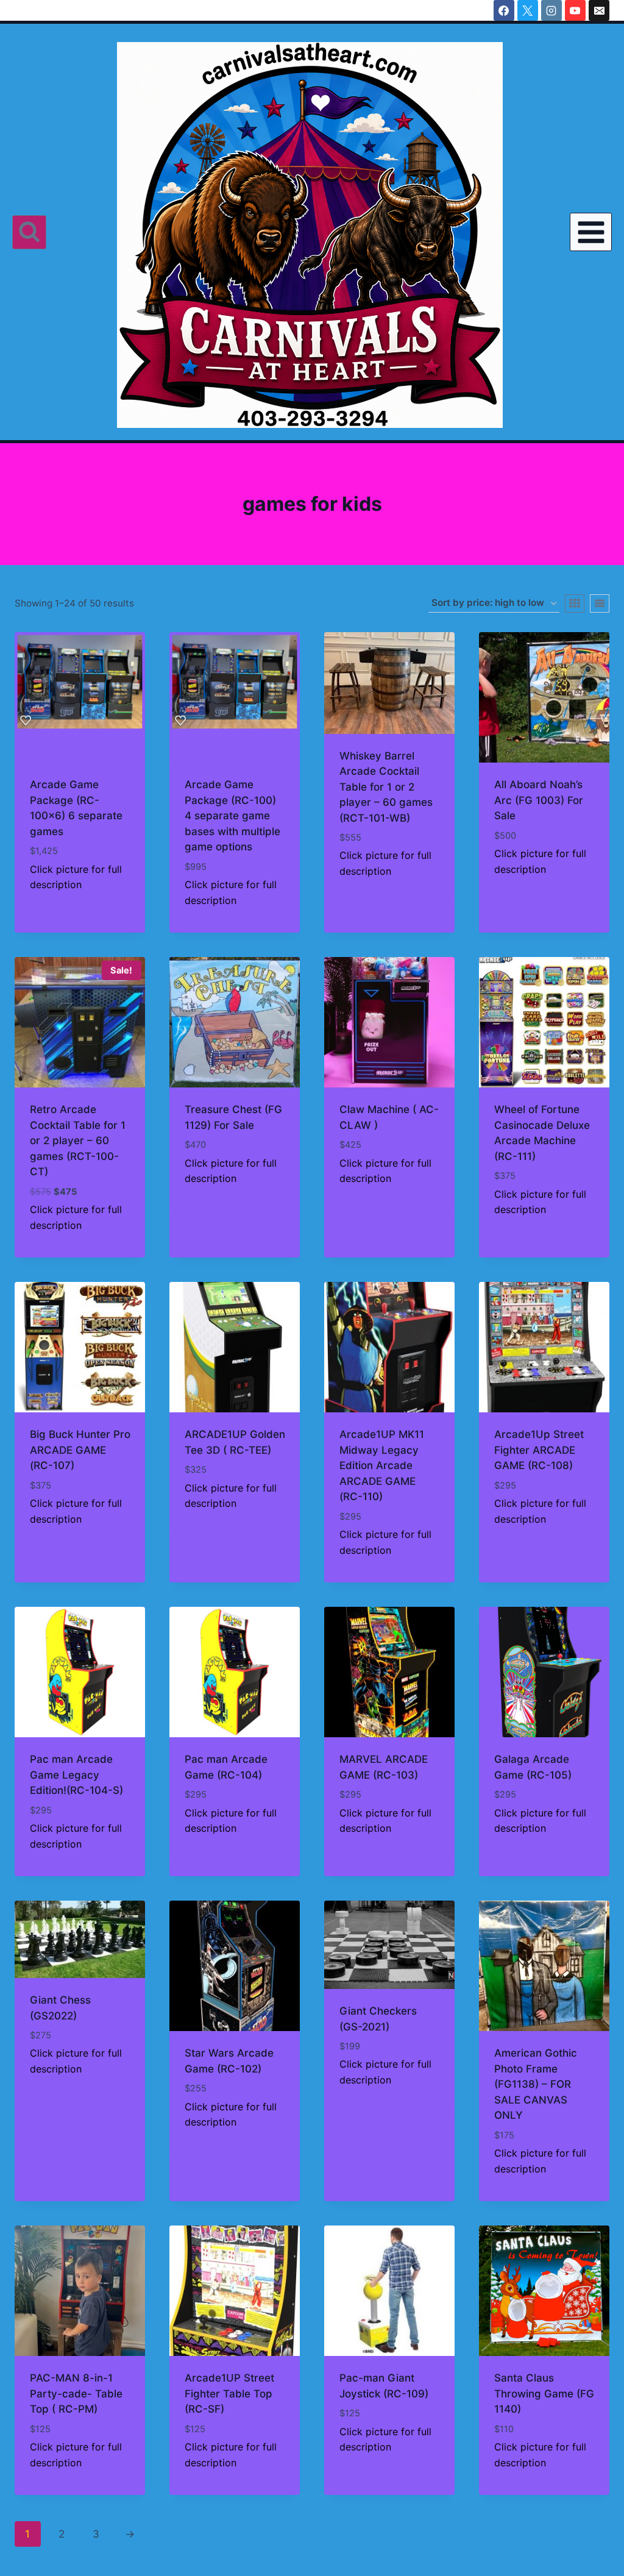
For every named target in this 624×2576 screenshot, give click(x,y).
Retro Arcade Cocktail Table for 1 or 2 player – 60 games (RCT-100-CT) (78, 1140)
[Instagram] (551, 10)
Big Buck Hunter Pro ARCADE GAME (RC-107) (80, 1450)
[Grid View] (575, 603)
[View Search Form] (29, 232)
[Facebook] (504, 10)
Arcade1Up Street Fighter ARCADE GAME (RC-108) (539, 1450)
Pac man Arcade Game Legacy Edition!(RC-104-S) (76, 1775)
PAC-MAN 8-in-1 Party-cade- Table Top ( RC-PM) (76, 2393)
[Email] (599, 10)
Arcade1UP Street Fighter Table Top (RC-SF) (229, 2393)
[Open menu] (591, 232)
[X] (528, 10)
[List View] (600, 603)
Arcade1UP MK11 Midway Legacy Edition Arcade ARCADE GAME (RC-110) (382, 1465)
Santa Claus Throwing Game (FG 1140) (544, 2393)
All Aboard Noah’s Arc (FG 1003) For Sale (539, 800)
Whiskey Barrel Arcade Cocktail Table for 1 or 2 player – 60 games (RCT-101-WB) (386, 787)
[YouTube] (575, 10)
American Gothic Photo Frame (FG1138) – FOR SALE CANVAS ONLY (536, 2084)
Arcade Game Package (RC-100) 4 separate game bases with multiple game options (232, 816)
